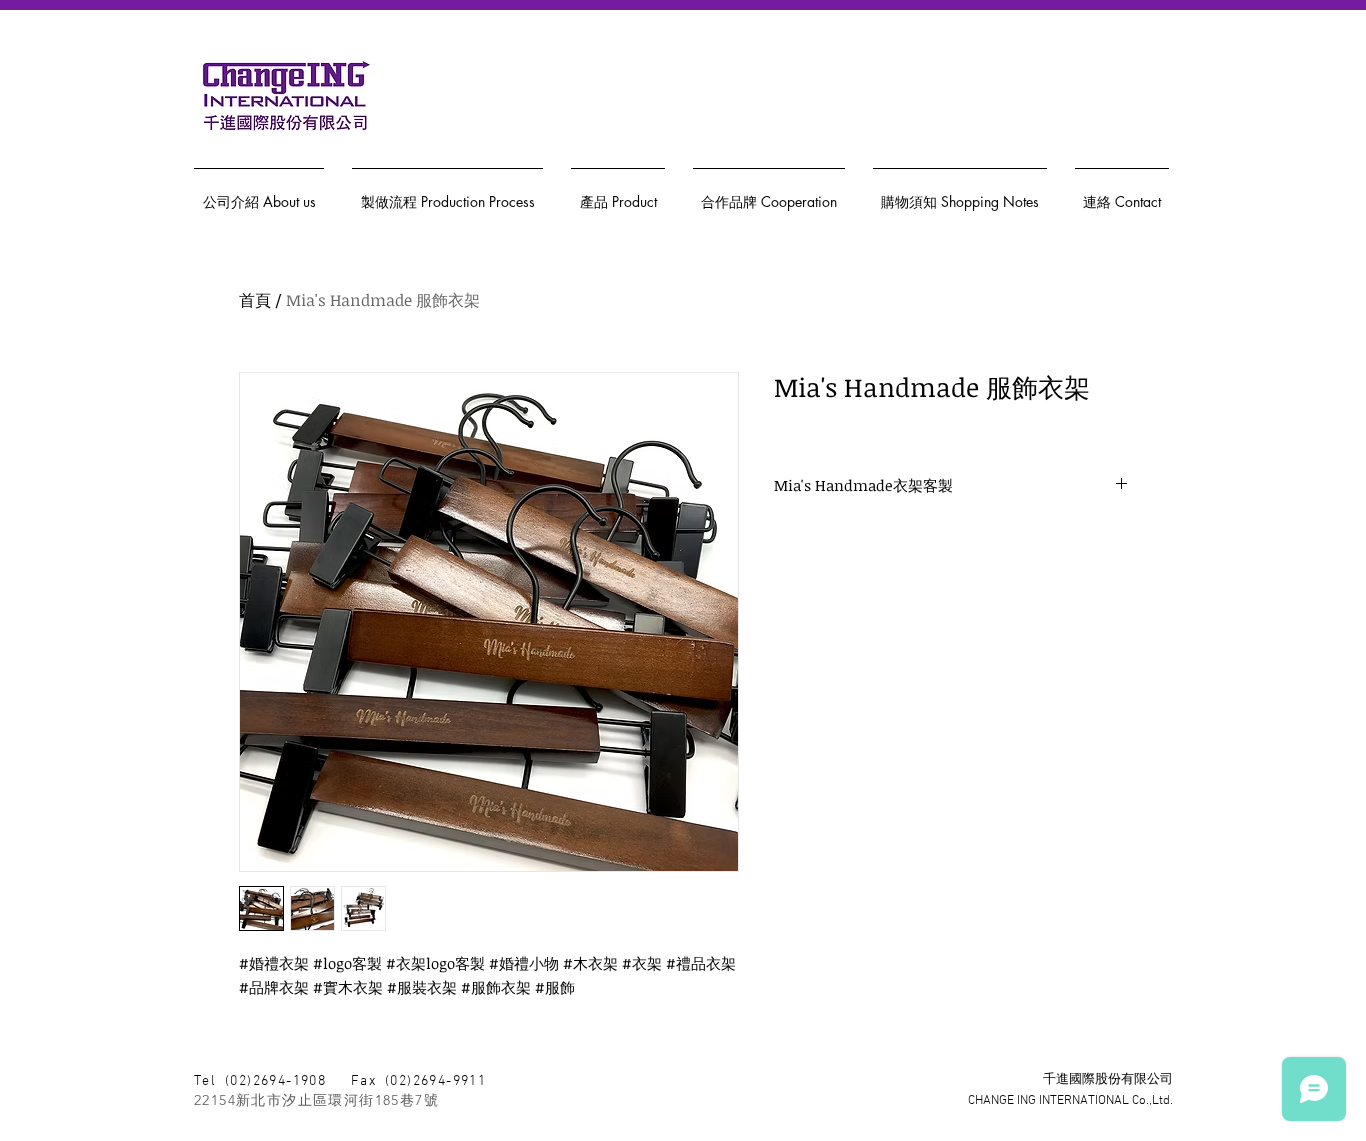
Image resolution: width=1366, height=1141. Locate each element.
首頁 (255, 300)
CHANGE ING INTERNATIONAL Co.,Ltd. (1070, 1101)
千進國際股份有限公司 (1108, 1080)
